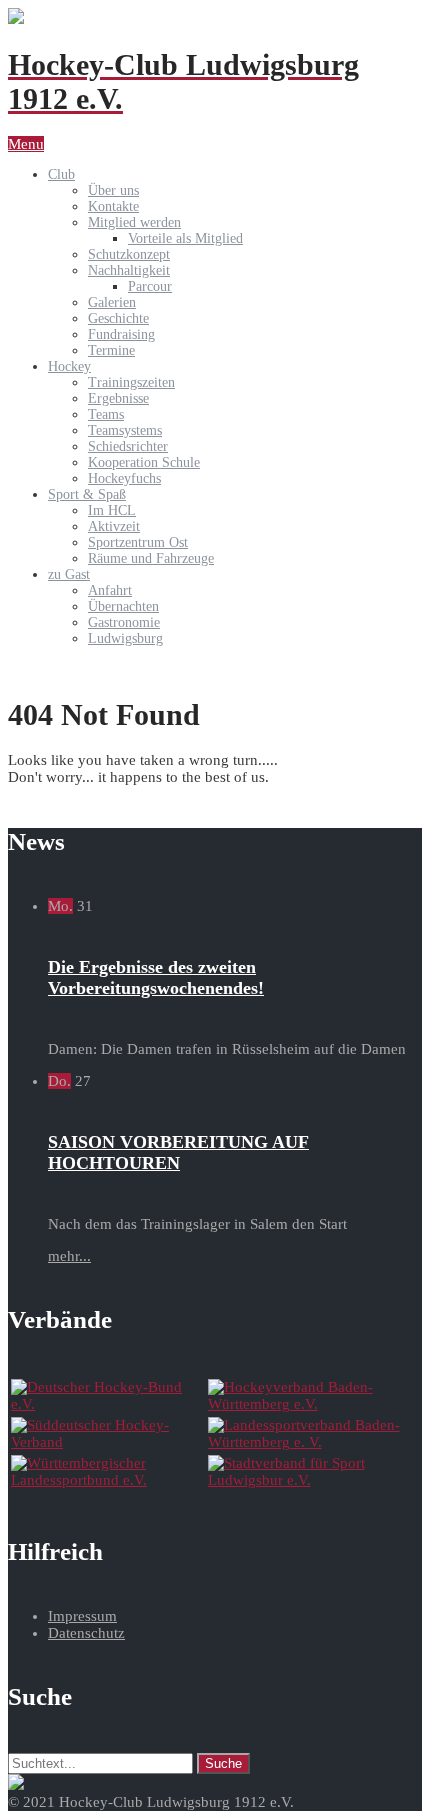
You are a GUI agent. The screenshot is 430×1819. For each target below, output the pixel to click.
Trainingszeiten (131, 382)
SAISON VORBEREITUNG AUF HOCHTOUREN (178, 1152)
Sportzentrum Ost (138, 542)
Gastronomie (124, 622)
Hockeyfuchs (124, 478)
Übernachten (123, 606)
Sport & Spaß (87, 494)
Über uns (113, 190)
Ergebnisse (118, 398)
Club (61, 174)
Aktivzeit (114, 526)
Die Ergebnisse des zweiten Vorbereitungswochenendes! (156, 977)
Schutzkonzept (129, 254)
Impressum (82, 1616)
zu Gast (69, 574)
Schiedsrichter (128, 446)
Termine (111, 350)
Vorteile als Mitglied (185, 238)
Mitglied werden (134, 222)
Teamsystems (125, 430)
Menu (26, 144)
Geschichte (118, 318)
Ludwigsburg (125, 638)
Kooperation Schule (144, 462)
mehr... (69, 1256)
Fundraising (121, 334)
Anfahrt (110, 590)
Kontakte (113, 206)
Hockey (69, 366)
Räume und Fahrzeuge (151, 558)
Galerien (112, 302)
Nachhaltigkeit (129, 270)
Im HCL (112, 510)
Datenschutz (86, 1633)
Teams (106, 414)
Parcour (150, 286)
